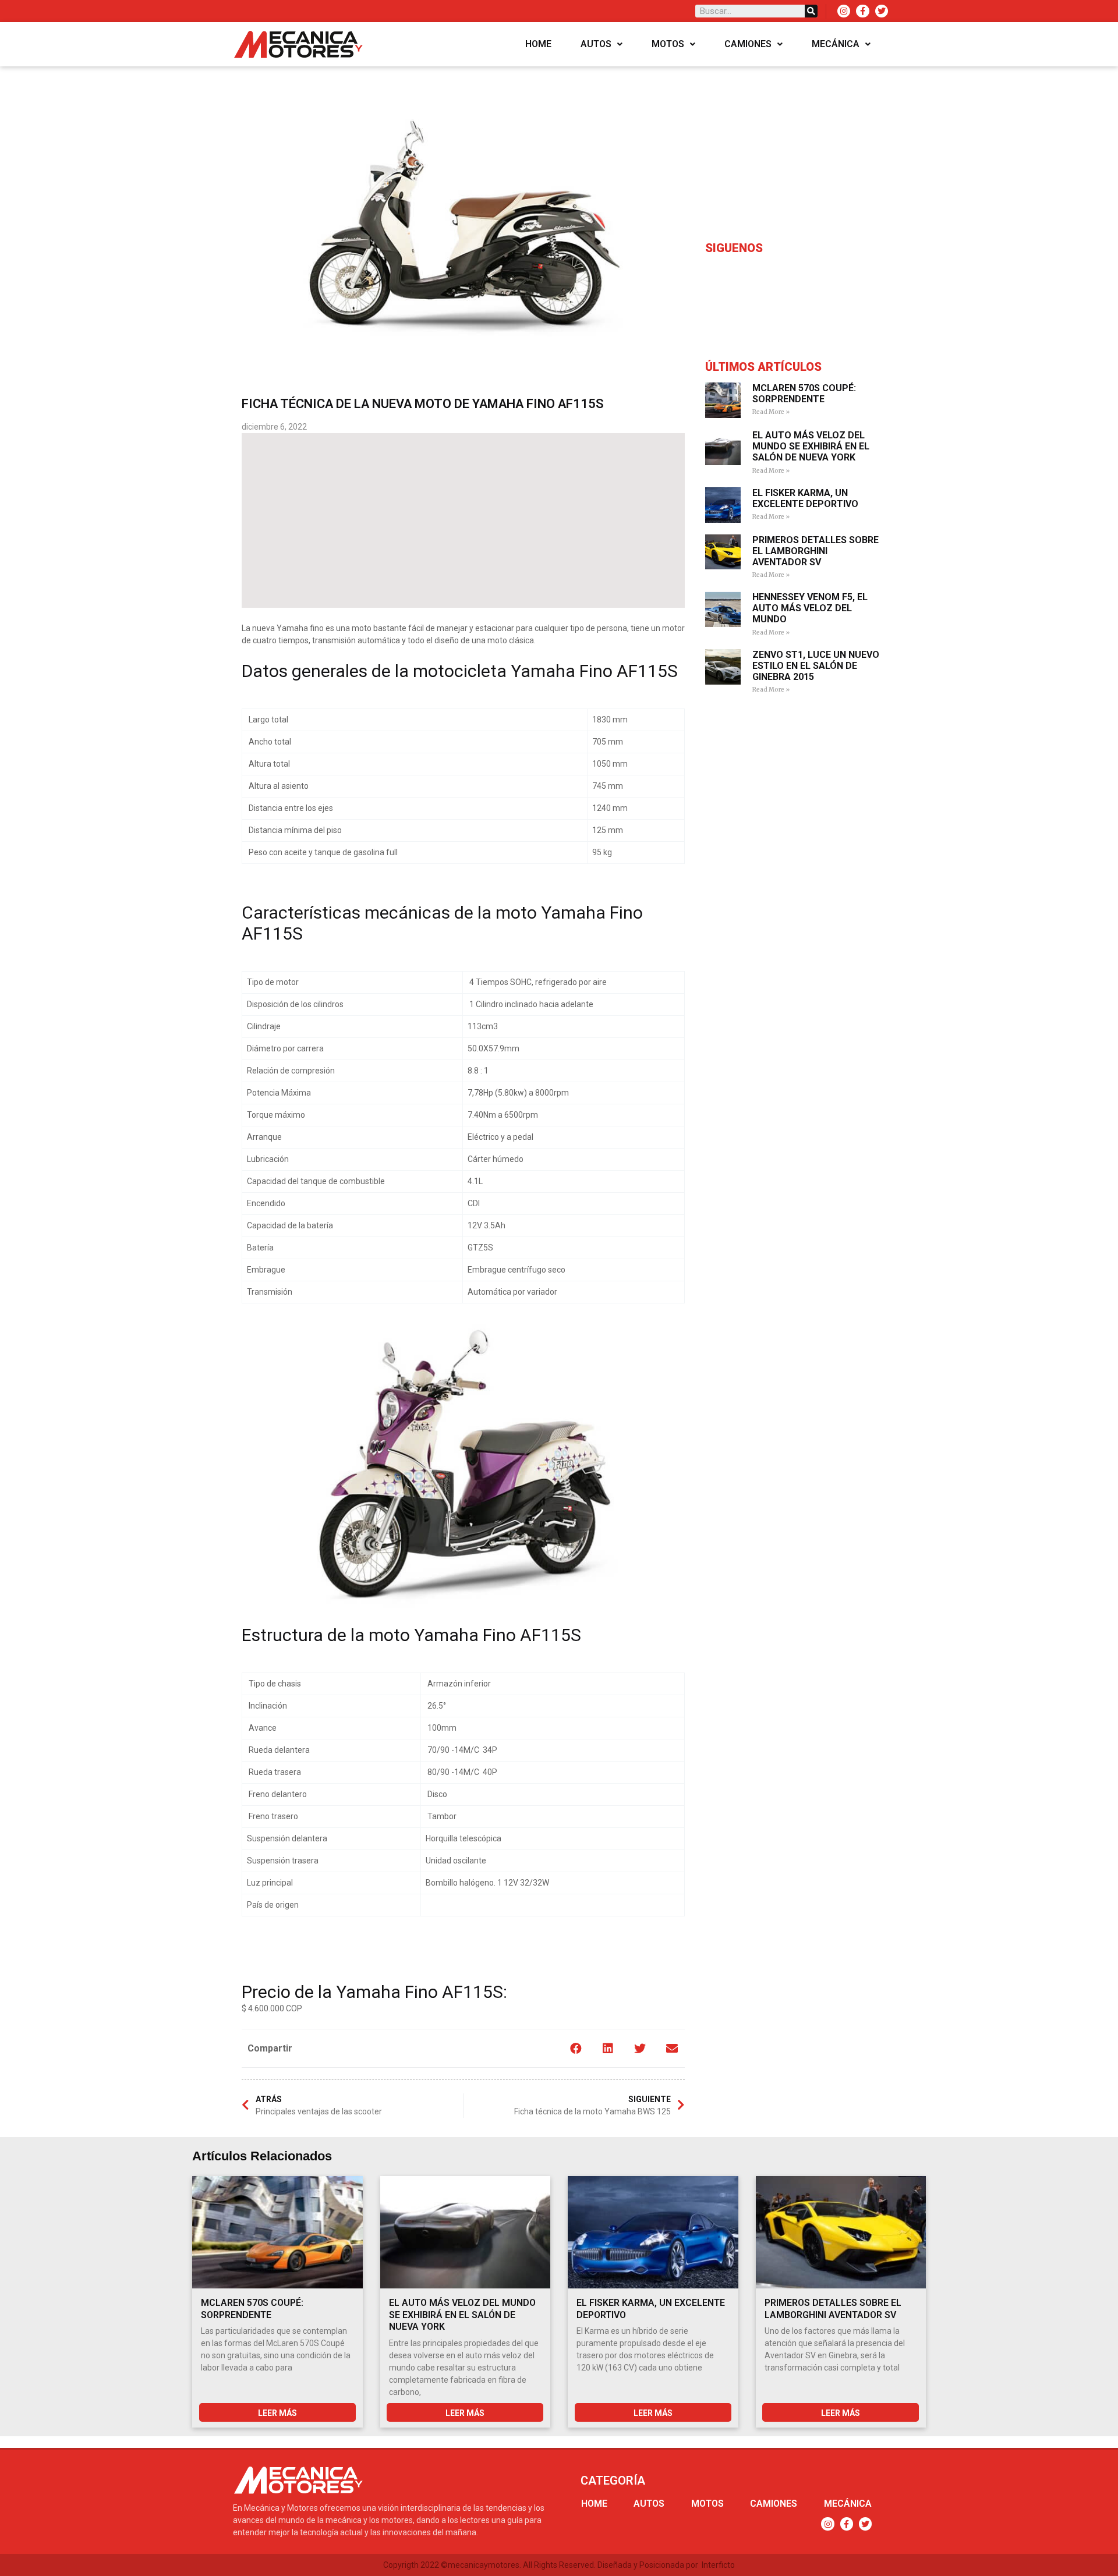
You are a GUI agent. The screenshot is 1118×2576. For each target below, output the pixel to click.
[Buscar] (811, 11)
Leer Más (277, 2413)
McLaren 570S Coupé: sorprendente (804, 394)
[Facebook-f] (862, 11)
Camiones (748, 44)
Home (538, 44)
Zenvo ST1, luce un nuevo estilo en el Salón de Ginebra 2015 (816, 666)
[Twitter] (882, 11)
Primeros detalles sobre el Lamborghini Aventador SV (815, 551)
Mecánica (836, 44)
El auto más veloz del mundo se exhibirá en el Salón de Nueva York (811, 446)
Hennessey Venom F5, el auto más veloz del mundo (810, 608)
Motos (668, 44)
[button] (576, 2048)
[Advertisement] (463, 520)
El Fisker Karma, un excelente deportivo (805, 498)
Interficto (718, 2565)
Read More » (771, 412)
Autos (596, 44)
